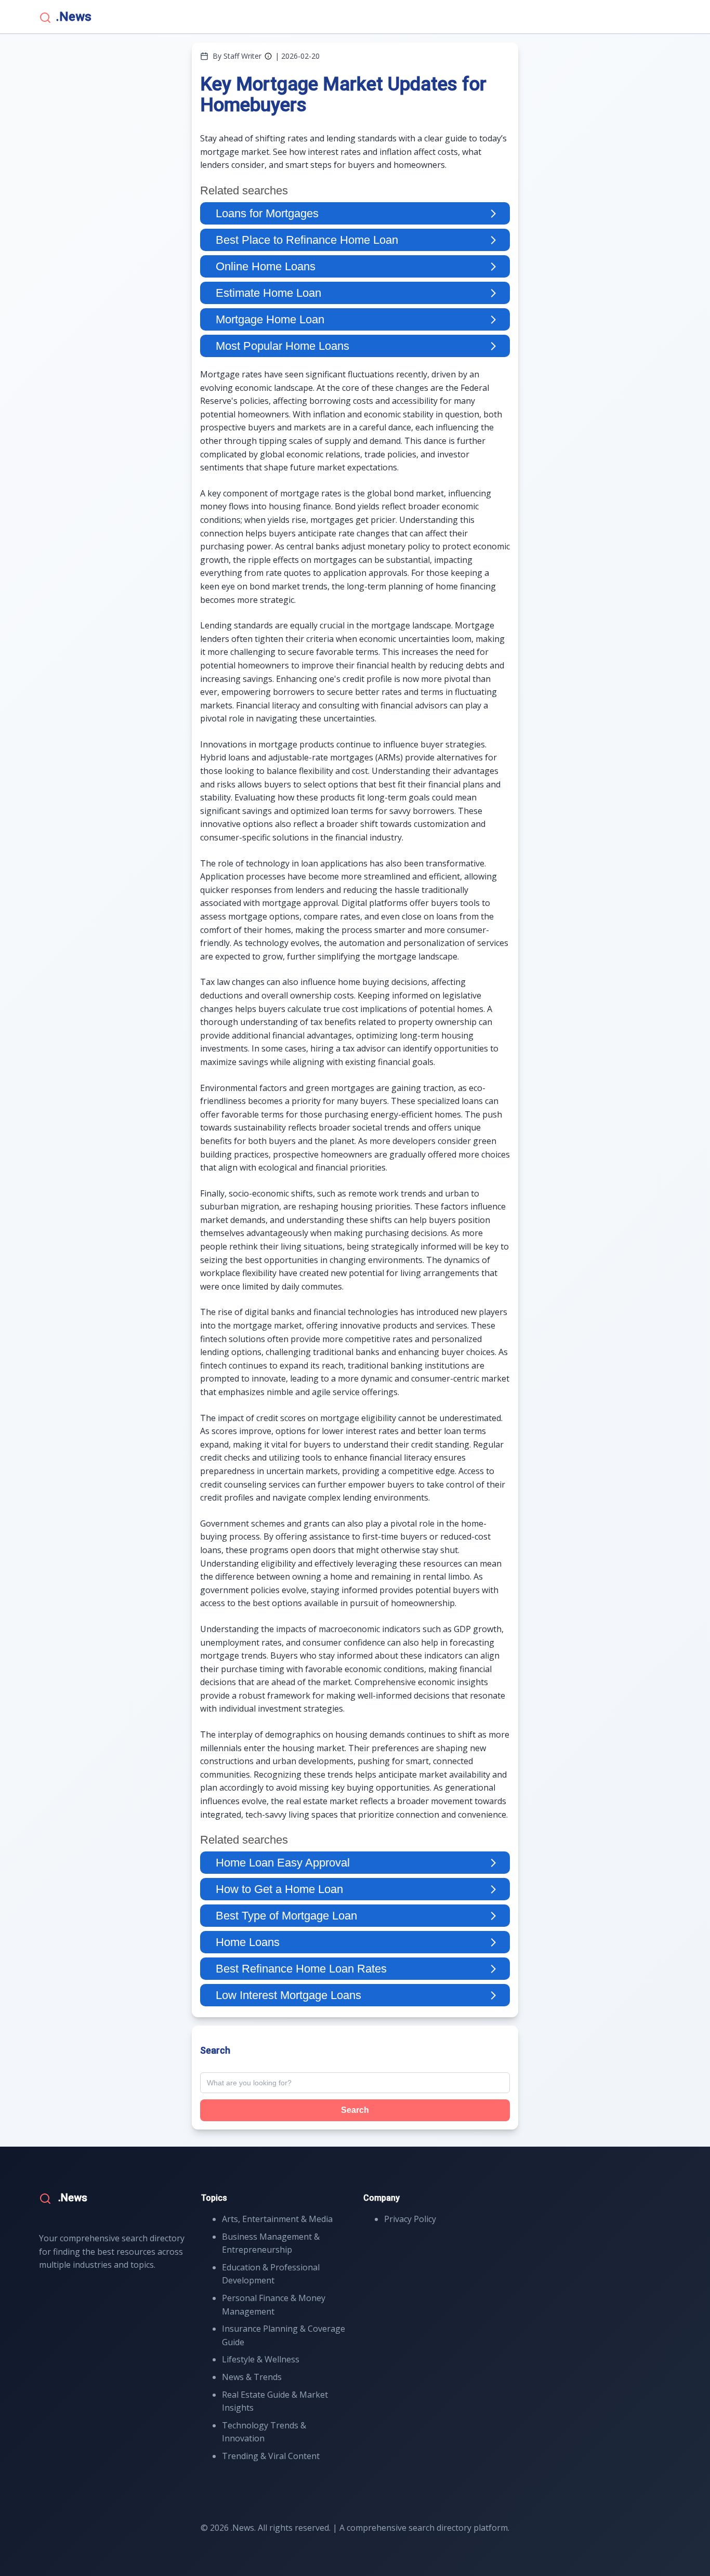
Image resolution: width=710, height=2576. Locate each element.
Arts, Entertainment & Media (277, 2219)
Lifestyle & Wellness (261, 2359)
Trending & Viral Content (271, 2456)
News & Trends (252, 2377)
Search (355, 2110)
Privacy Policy (410, 2219)
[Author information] (268, 56)
